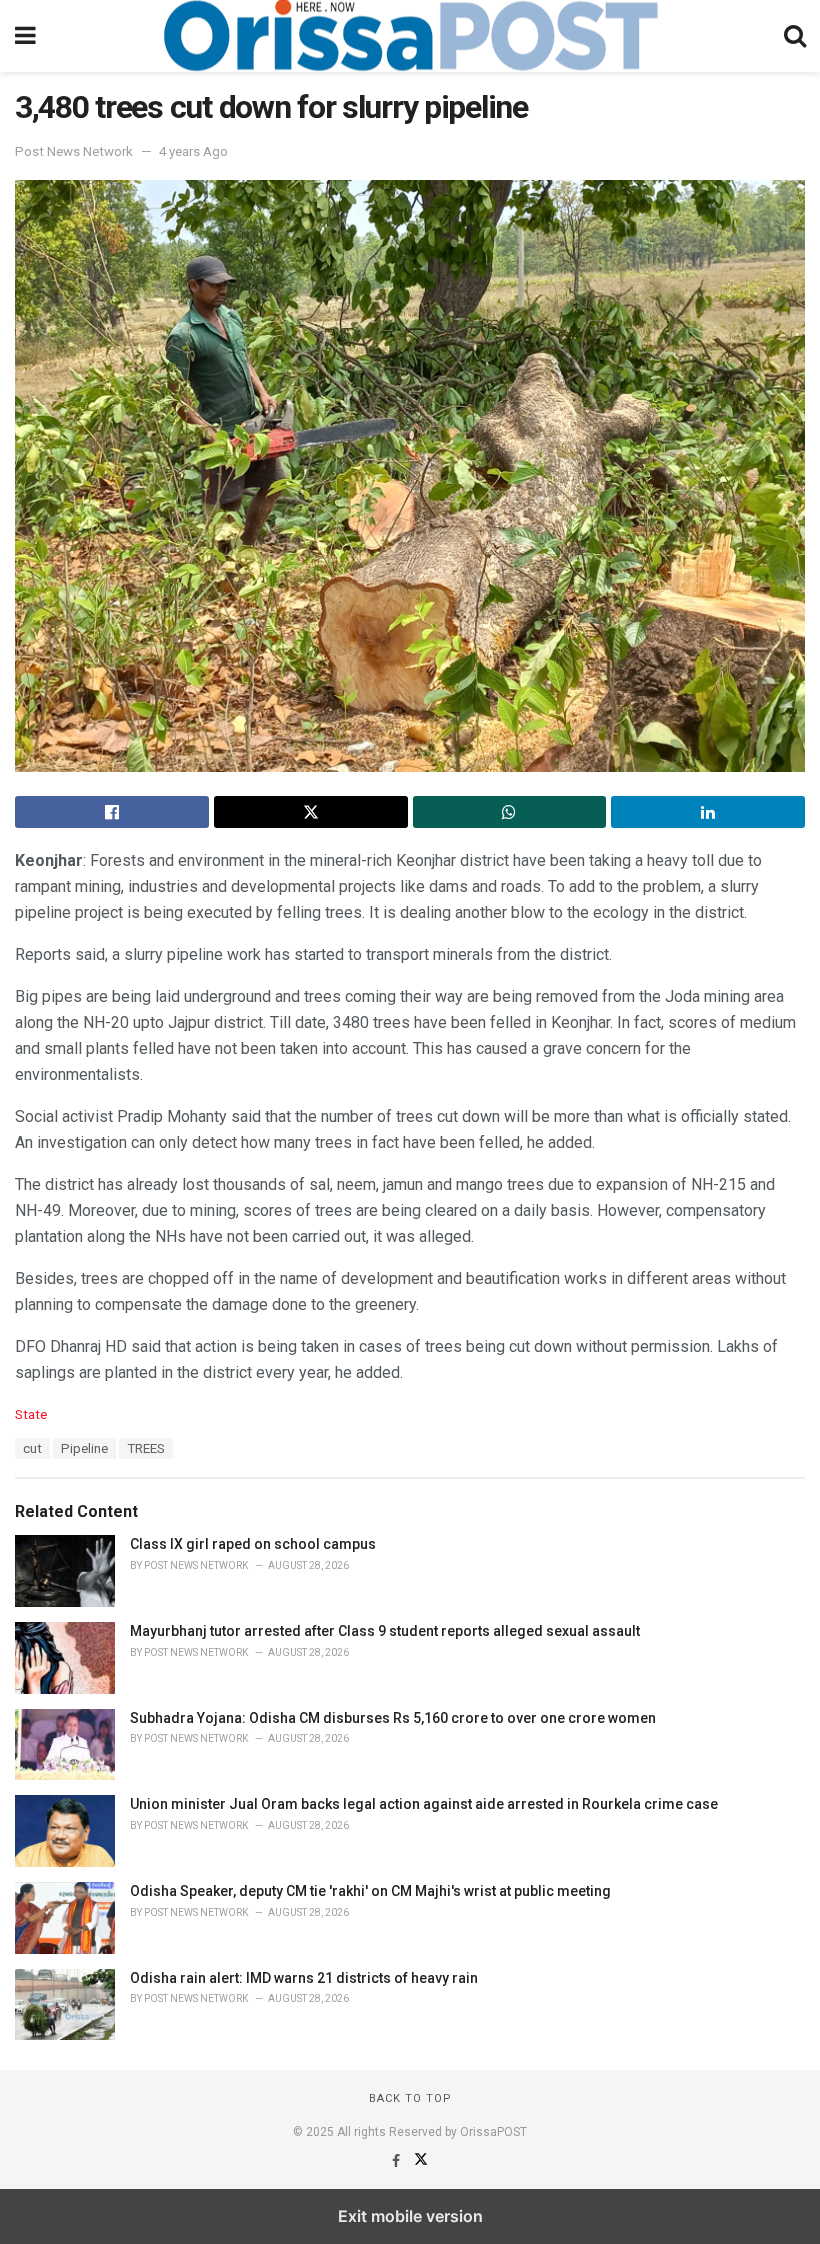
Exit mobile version (410, 2216)
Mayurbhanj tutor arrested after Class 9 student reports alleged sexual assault (385, 1631)
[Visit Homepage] (410, 36)
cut (32, 1448)
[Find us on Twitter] (421, 2161)
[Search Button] (795, 36)
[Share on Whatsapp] (510, 812)
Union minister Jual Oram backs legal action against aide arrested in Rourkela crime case (424, 1804)
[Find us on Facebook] (397, 2161)
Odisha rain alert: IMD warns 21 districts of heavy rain (304, 1978)
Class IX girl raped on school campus (253, 1544)
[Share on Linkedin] (708, 812)
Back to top (410, 2098)
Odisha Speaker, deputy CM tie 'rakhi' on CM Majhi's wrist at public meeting (370, 1891)
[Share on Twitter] (311, 812)
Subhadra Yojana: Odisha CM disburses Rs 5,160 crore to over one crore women (393, 1718)
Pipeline (84, 1448)
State (31, 1414)
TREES (146, 1448)
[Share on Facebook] (112, 812)
